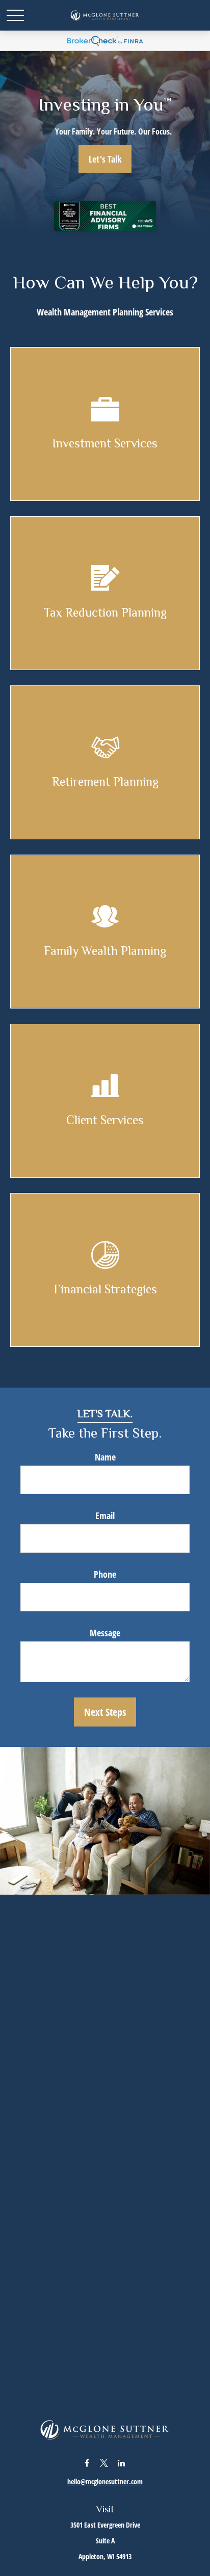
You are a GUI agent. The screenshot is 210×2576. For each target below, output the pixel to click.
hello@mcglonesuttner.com (105, 2481)
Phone (105, 1574)
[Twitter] (104, 2463)
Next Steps (105, 1712)
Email (105, 1516)
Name (105, 1457)
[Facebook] (87, 2463)
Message (105, 1633)
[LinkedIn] (122, 2463)
